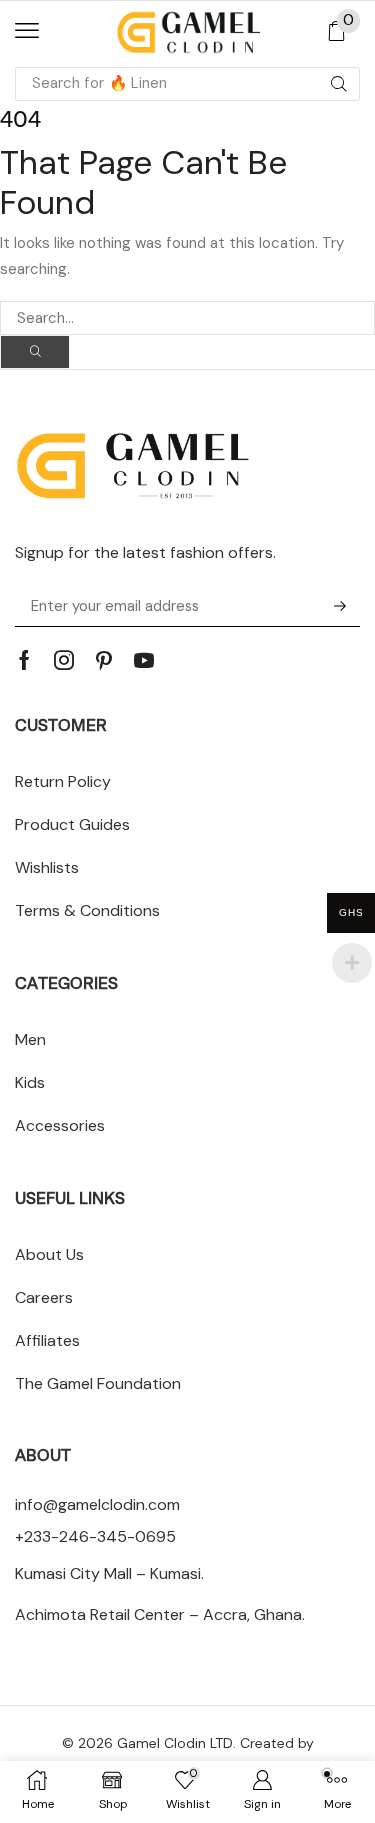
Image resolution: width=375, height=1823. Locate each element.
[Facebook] (24, 660)
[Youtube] (144, 660)
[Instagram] (64, 660)
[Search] (339, 84)
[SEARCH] (35, 352)
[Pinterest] (104, 660)
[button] (27, 31)
